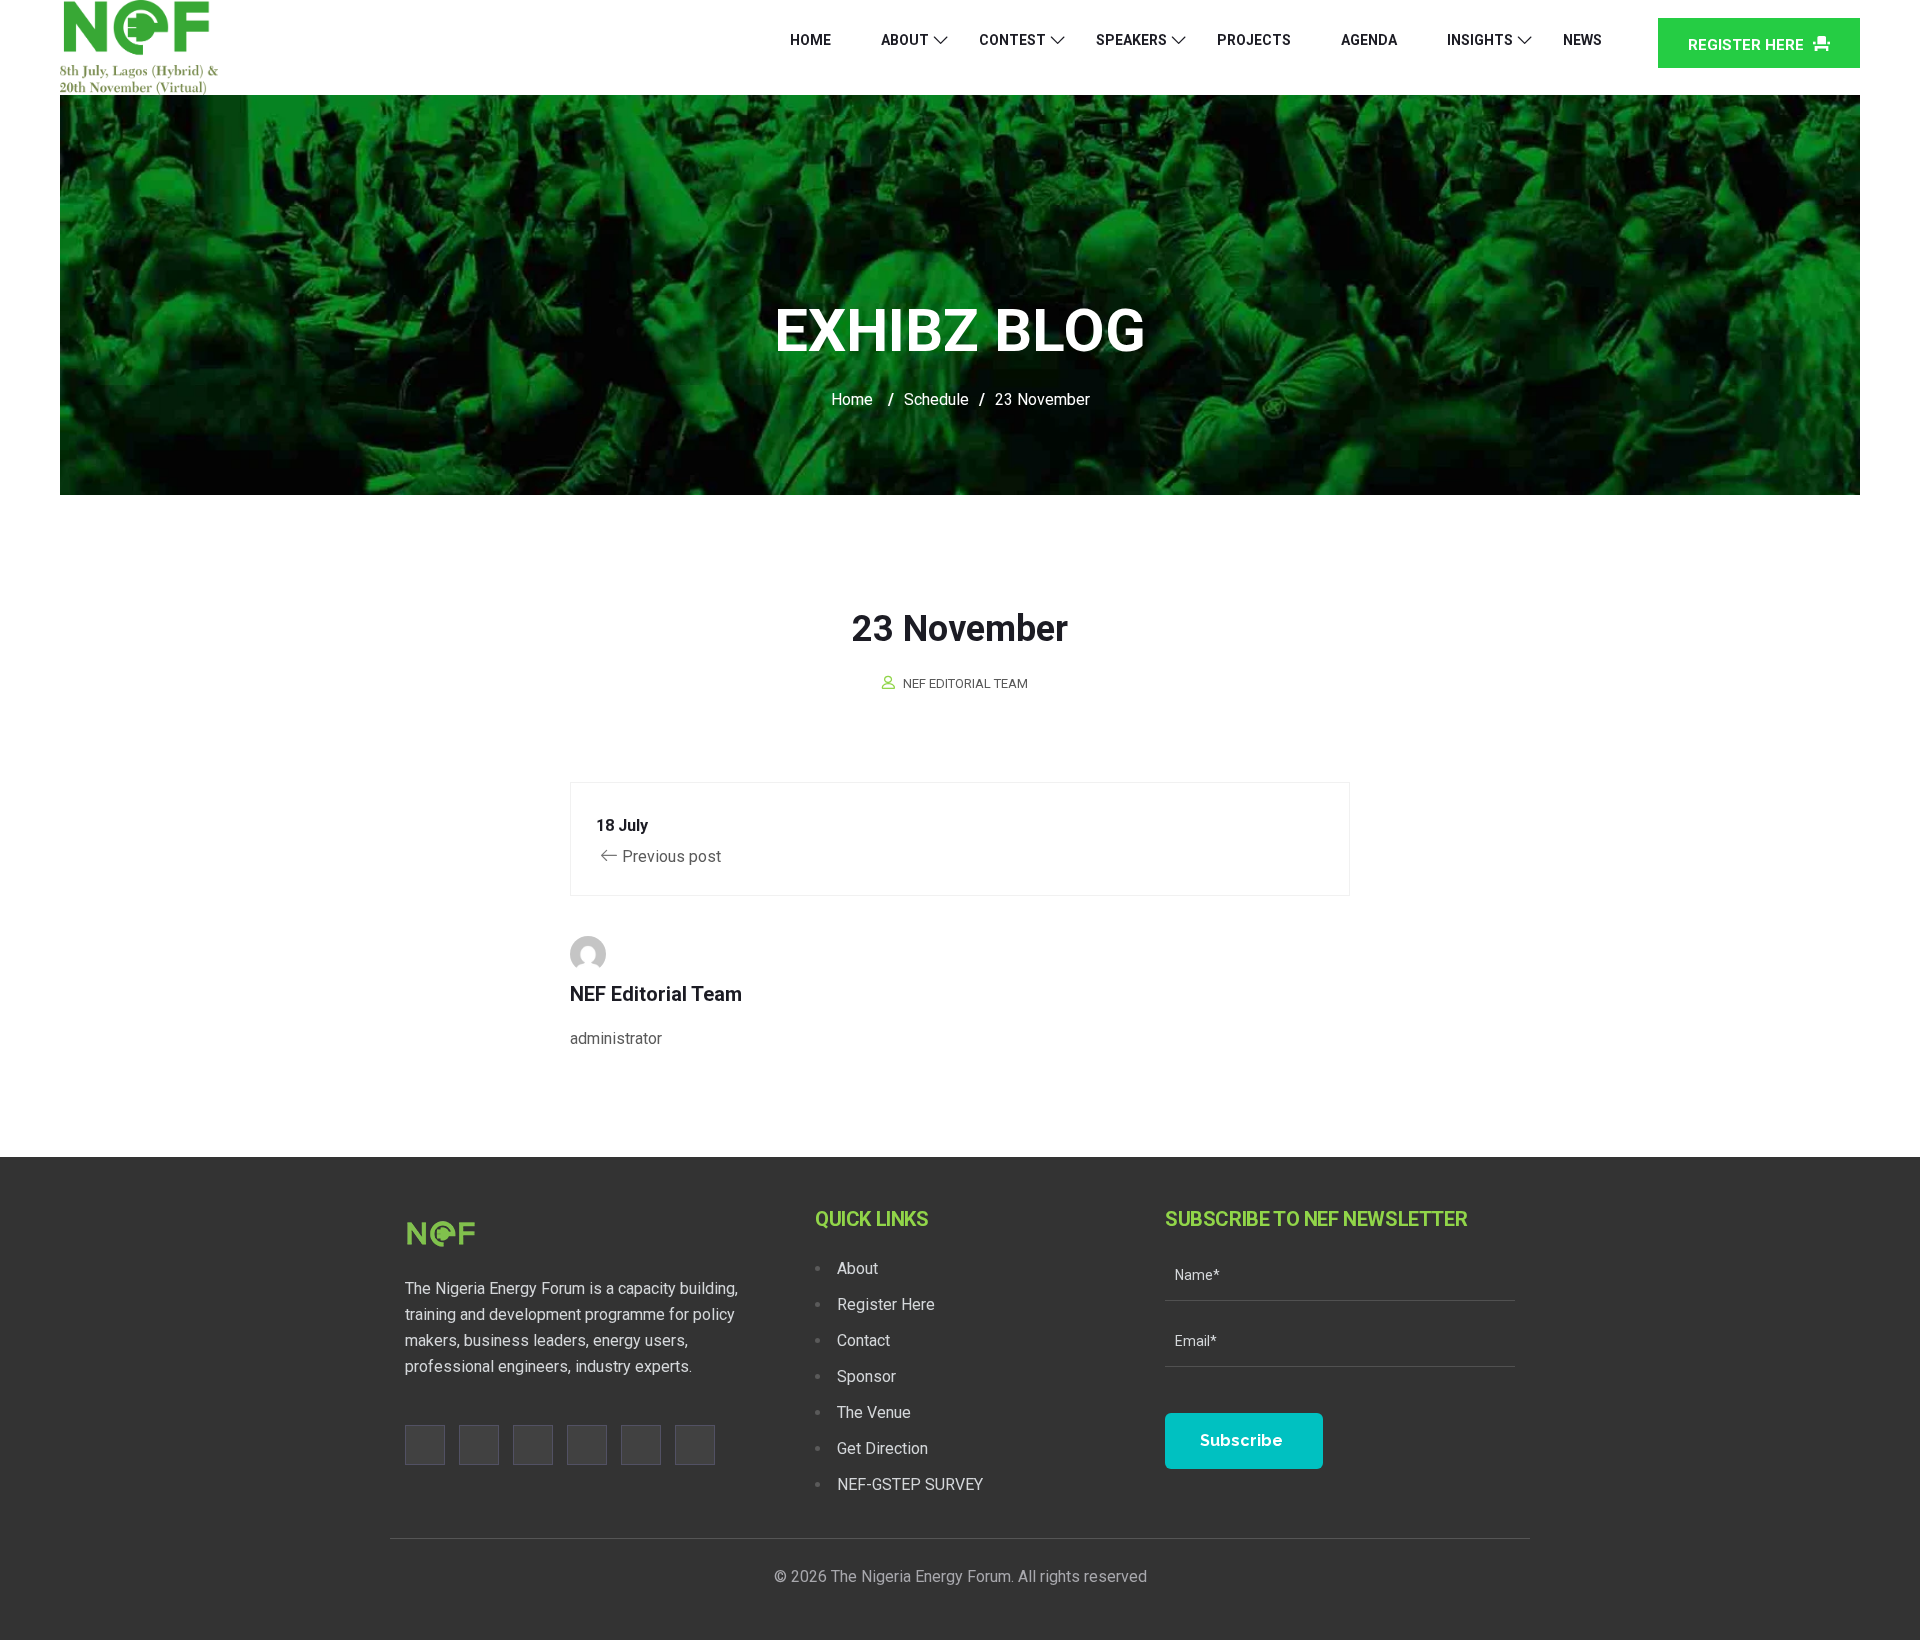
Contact (863, 1340)
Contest (1012, 40)
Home (810, 40)
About (905, 40)
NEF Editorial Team (965, 683)
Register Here (886, 1304)
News (1582, 40)
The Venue (874, 1412)
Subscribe (1241, 1440)
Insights (1480, 40)
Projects (1254, 40)
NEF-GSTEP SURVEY (910, 1484)
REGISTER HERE (1748, 45)
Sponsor (866, 1376)
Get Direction (882, 1448)
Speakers (1131, 40)
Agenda (1369, 40)
